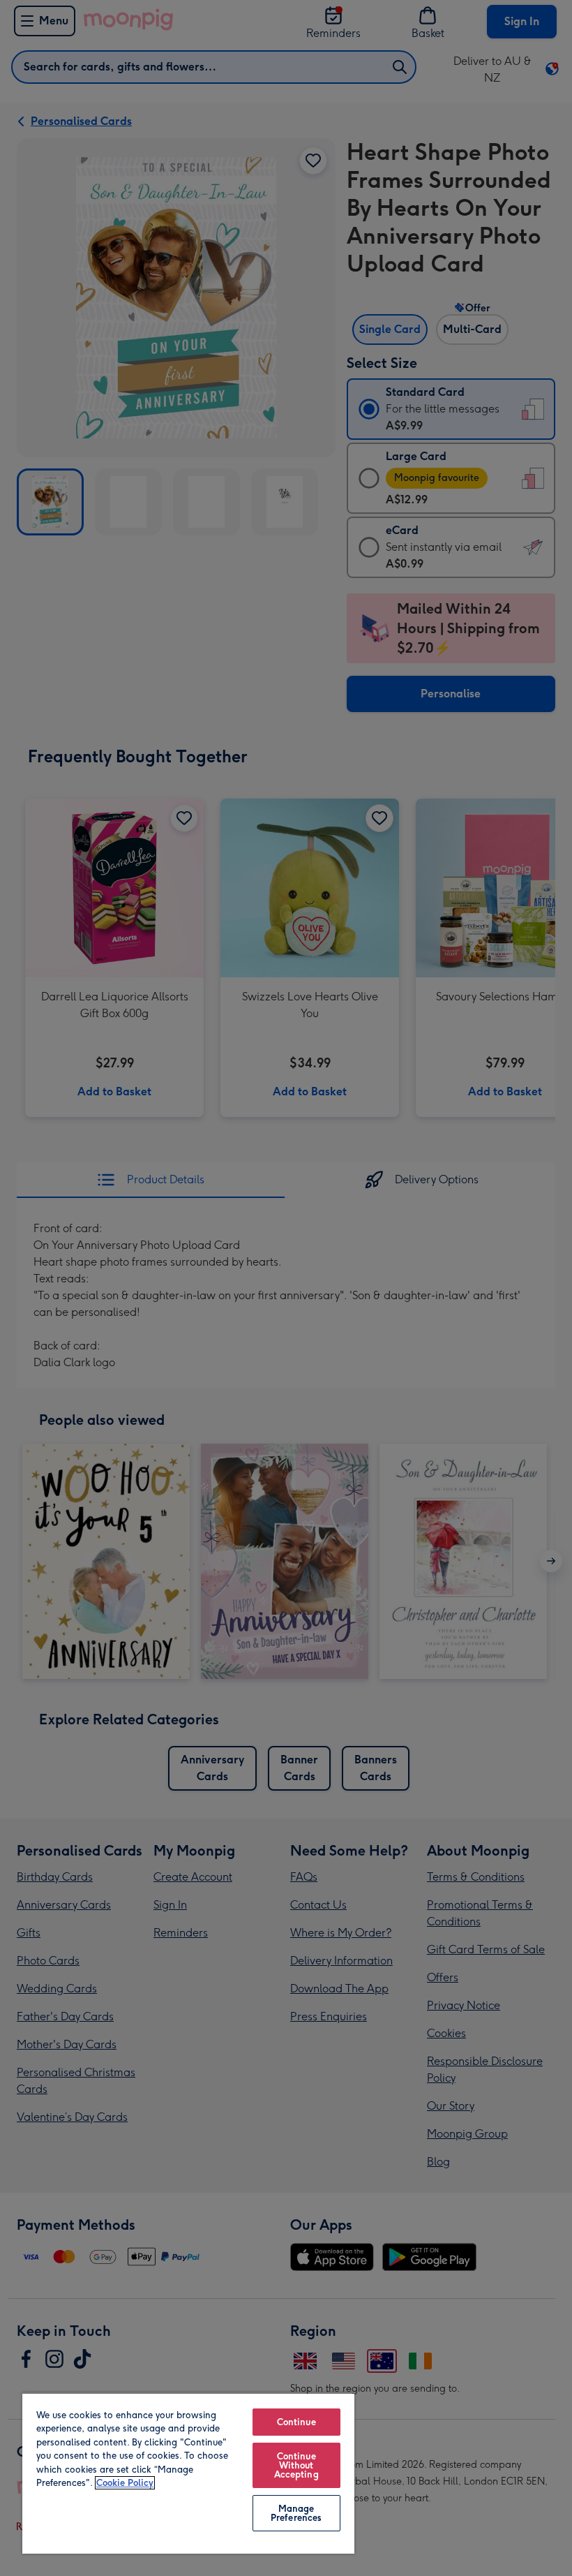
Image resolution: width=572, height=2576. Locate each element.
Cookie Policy (125, 2483)
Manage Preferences (296, 2513)
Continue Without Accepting (296, 2465)
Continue (296, 2422)
